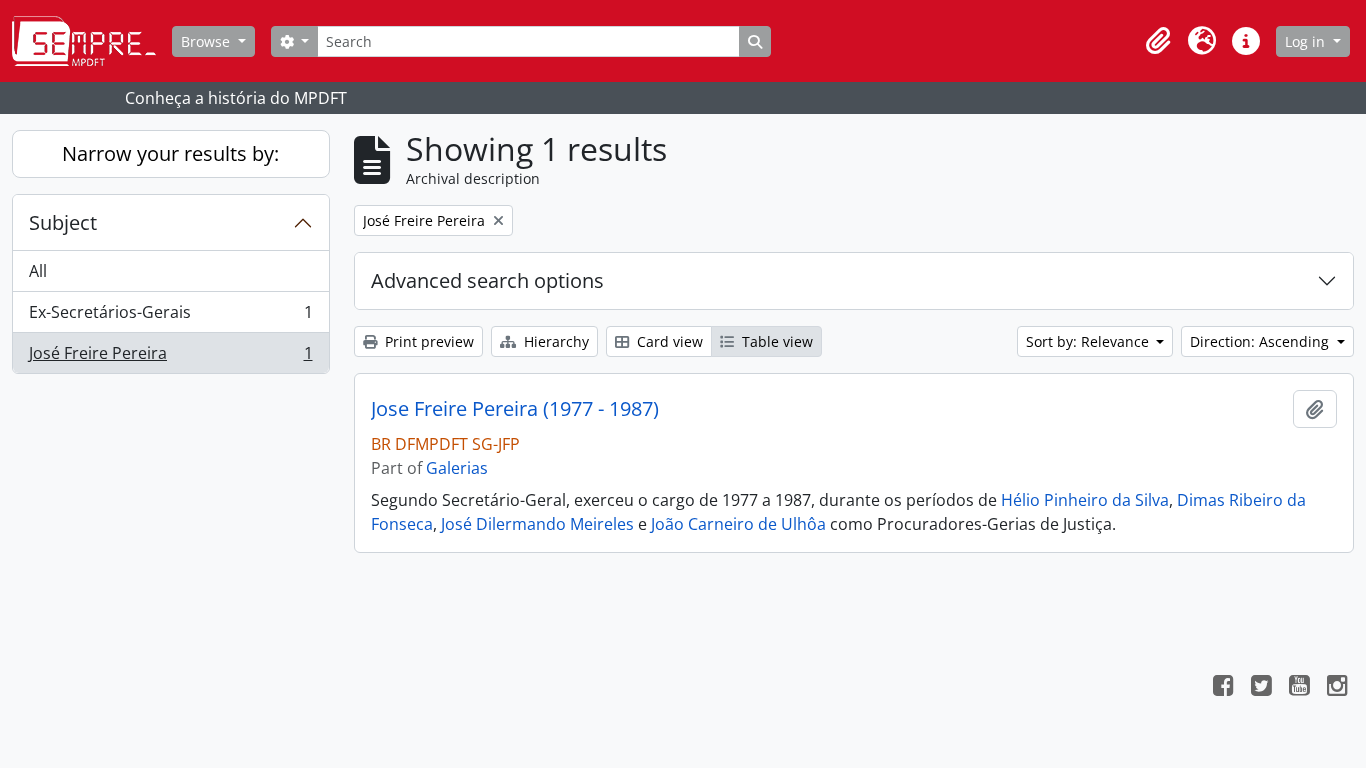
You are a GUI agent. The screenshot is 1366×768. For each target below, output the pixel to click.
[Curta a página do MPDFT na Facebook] (1223, 688)
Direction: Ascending (1261, 341)
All (38, 271)
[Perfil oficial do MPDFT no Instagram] (1337, 688)
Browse (207, 41)
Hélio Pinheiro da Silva (1085, 500)
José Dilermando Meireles (537, 524)
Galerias (457, 468)
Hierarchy (554, 341)
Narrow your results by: (170, 153)
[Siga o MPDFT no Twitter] (1261, 688)
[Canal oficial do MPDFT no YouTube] (1299, 688)
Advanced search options (487, 280)
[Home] (92, 41)
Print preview (427, 341)
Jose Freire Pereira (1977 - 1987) (515, 409)
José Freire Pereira (170, 357)
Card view (668, 341)
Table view (775, 341)
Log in (1307, 41)
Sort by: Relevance (1089, 341)
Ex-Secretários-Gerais (170, 317)
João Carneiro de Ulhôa (738, 524)
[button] (1158, 41)
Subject (63, 222)
